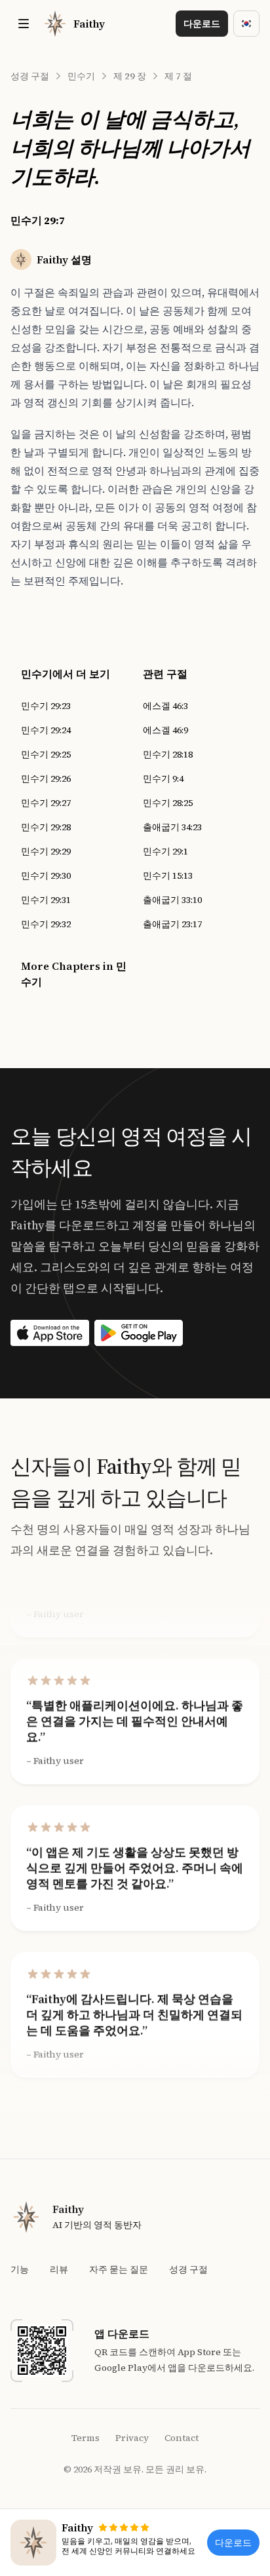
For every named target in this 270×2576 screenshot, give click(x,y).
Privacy (132, 2438)
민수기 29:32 (46, 924)
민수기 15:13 (168, 875)
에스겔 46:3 (165, 706)
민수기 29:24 (46, 730)
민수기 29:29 (46, 851)
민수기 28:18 (168, 754)
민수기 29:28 (46, 827)
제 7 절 (178, 76)
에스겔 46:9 (165, 730)
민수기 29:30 (46, 875)
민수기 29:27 (46, 803)
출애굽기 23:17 (172, 924)
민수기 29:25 (46, 754)
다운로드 (202, 24)
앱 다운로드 (122, 2334)
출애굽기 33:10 (172, 900)
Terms (86, 2438)
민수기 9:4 (163, 779)
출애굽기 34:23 (172, 827)
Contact (182, 2438)
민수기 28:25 (168, 803)
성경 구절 (30, 76)
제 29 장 (130, 76)
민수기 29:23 (46, 706)
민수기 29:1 (165, 851)
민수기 (81, 76)
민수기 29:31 (46, 900)
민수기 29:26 (46, 779)
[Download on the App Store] (50, 1333)
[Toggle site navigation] (24, 24)
